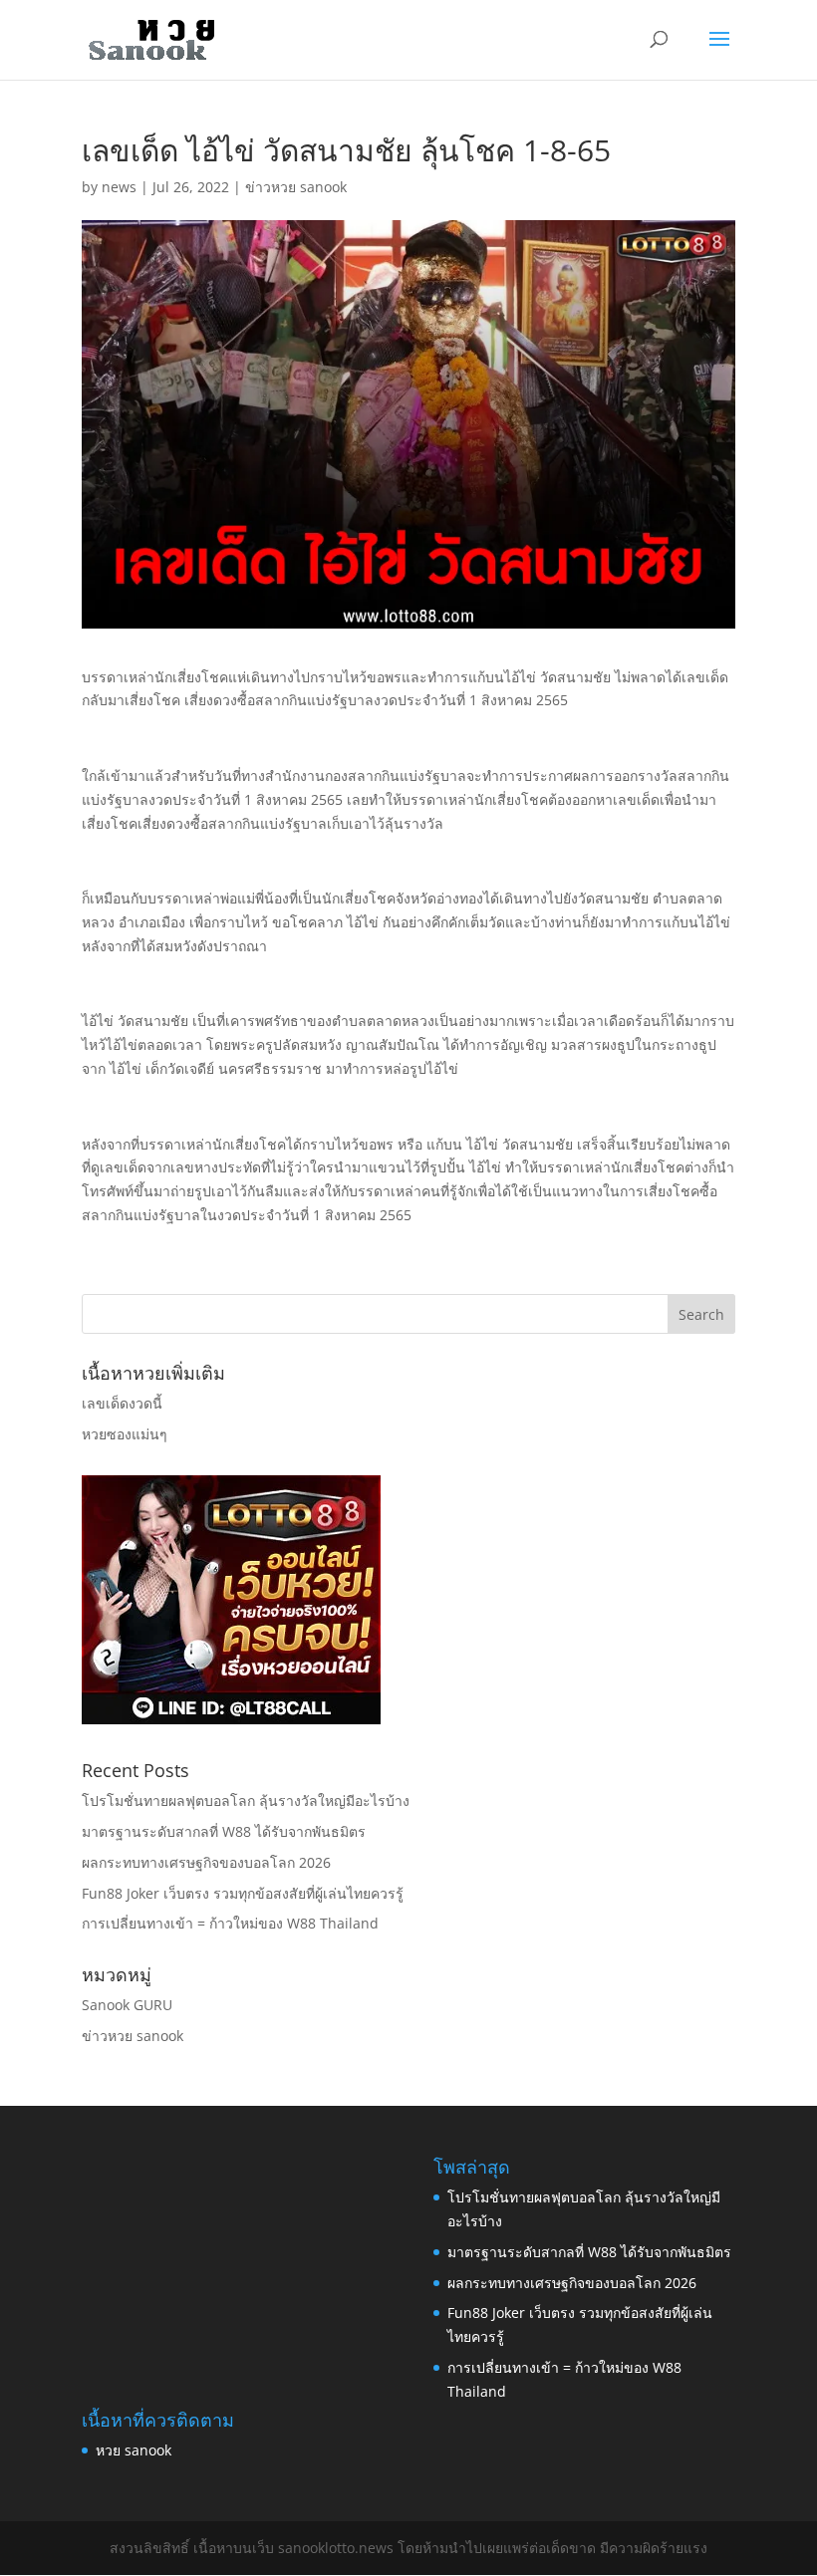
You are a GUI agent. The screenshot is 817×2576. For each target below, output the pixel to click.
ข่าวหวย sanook (296, 187)
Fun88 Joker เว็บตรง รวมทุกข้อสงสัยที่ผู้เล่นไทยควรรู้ (243, 1893)
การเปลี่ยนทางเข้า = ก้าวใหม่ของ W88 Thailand (230, 1923)
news (119, 187)
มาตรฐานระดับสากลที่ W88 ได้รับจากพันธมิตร (224, 1831)
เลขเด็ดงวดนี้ (122, 1403)
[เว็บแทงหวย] (231, 1719)
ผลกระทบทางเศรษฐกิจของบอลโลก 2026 (206, 1862)
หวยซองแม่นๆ (125, 1434)
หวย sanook (134, 2450)
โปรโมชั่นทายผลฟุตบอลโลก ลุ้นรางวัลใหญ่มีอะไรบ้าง (246, 1801)
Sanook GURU (127, 2005)
